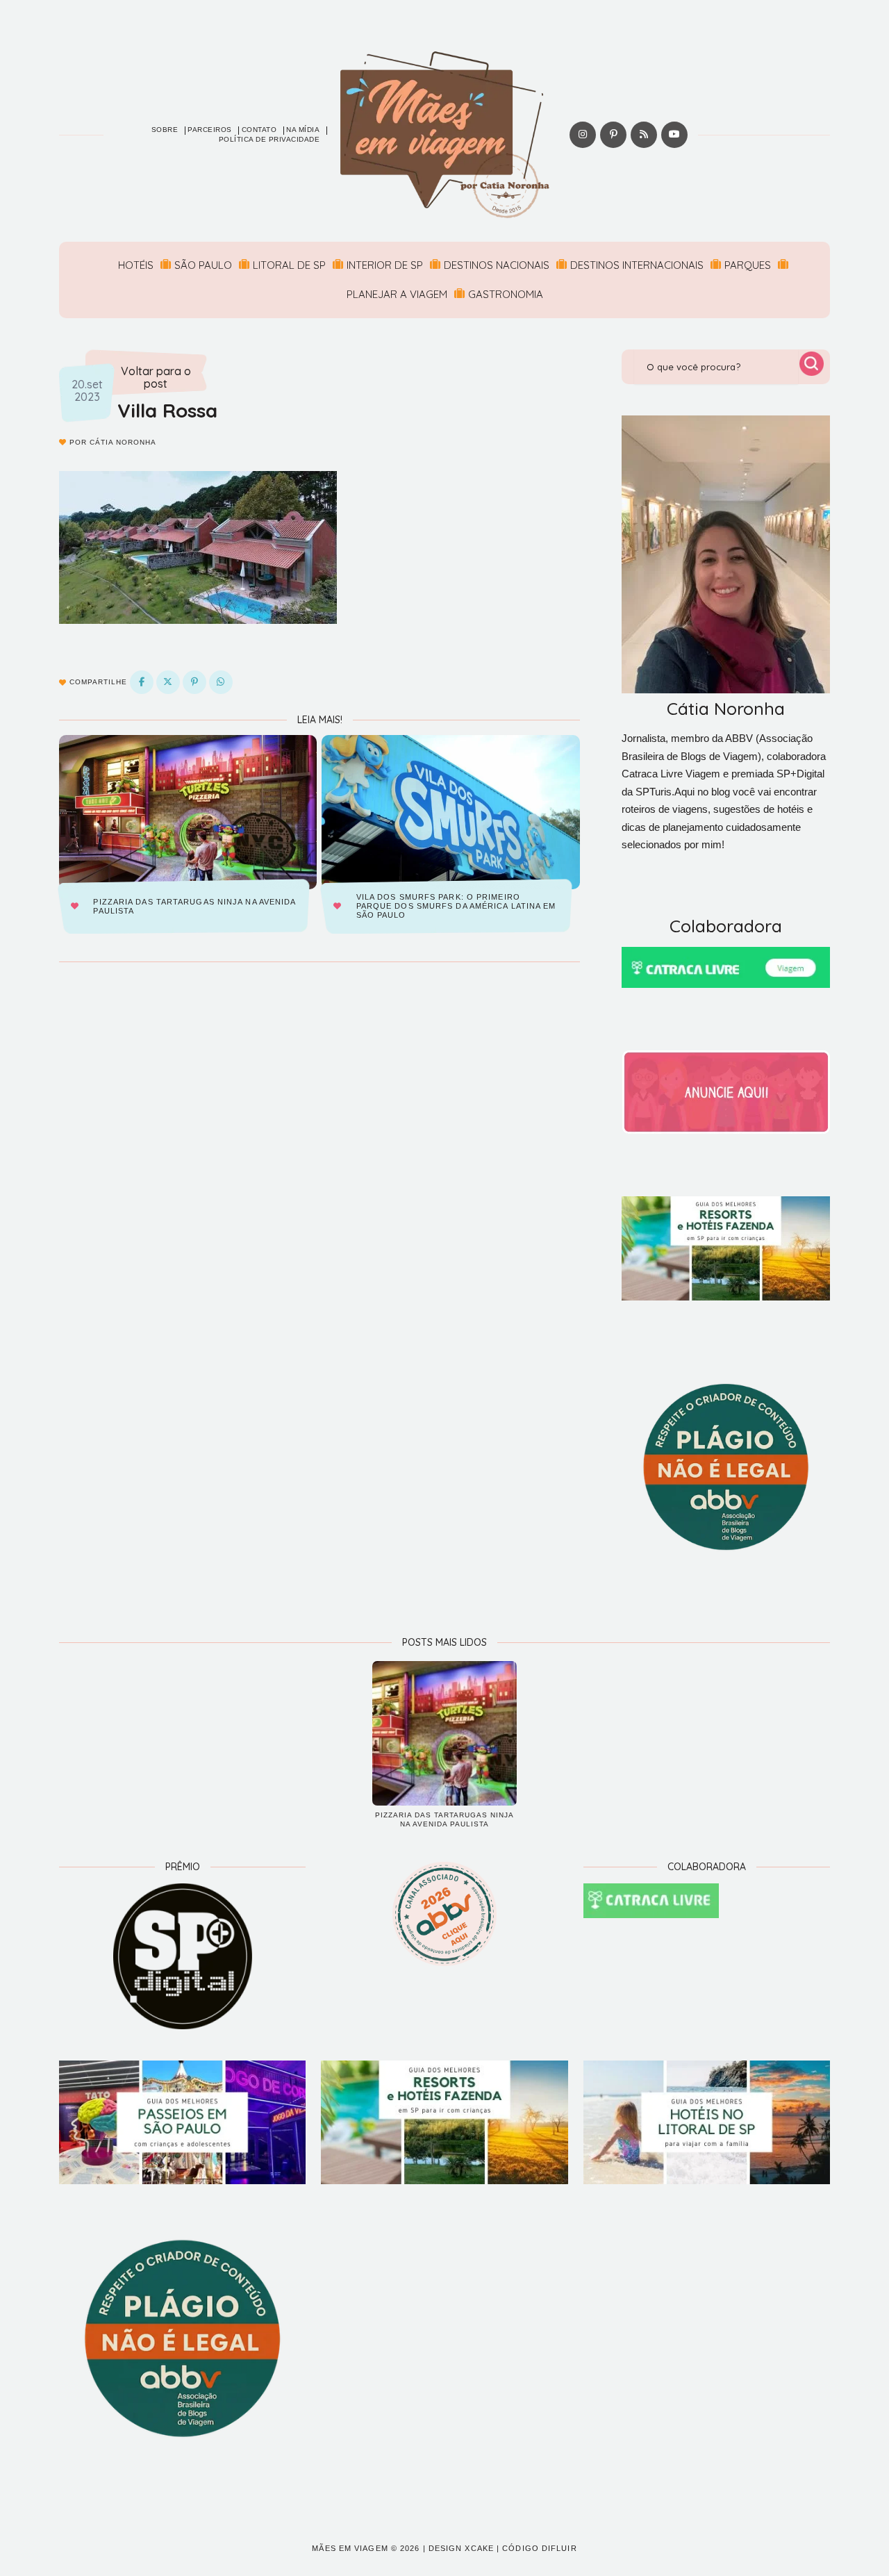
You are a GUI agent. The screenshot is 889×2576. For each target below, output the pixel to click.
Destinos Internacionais (637, 265)
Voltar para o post (156, 378)
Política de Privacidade (269, 139)
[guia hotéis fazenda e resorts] (726, 1248)
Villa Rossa (167, 410)
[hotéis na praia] (707, 2122)
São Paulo (203, 265)
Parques (748, 265)
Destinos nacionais (497, 265)
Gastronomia (506, 294)
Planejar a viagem (397, 294)
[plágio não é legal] (726, 1467)
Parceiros (210, 130)
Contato (259, 130)
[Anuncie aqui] (726, 1092)
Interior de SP (385, 265)
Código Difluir (539, 2548)
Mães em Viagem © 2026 (366, 2548)
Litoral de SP (289, 265)
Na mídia (303, 130)
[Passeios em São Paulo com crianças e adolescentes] (182, 2122)
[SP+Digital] (182, 1956)
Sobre (165, 130)
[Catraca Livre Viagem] (726, 967)
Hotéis (136, 265)
